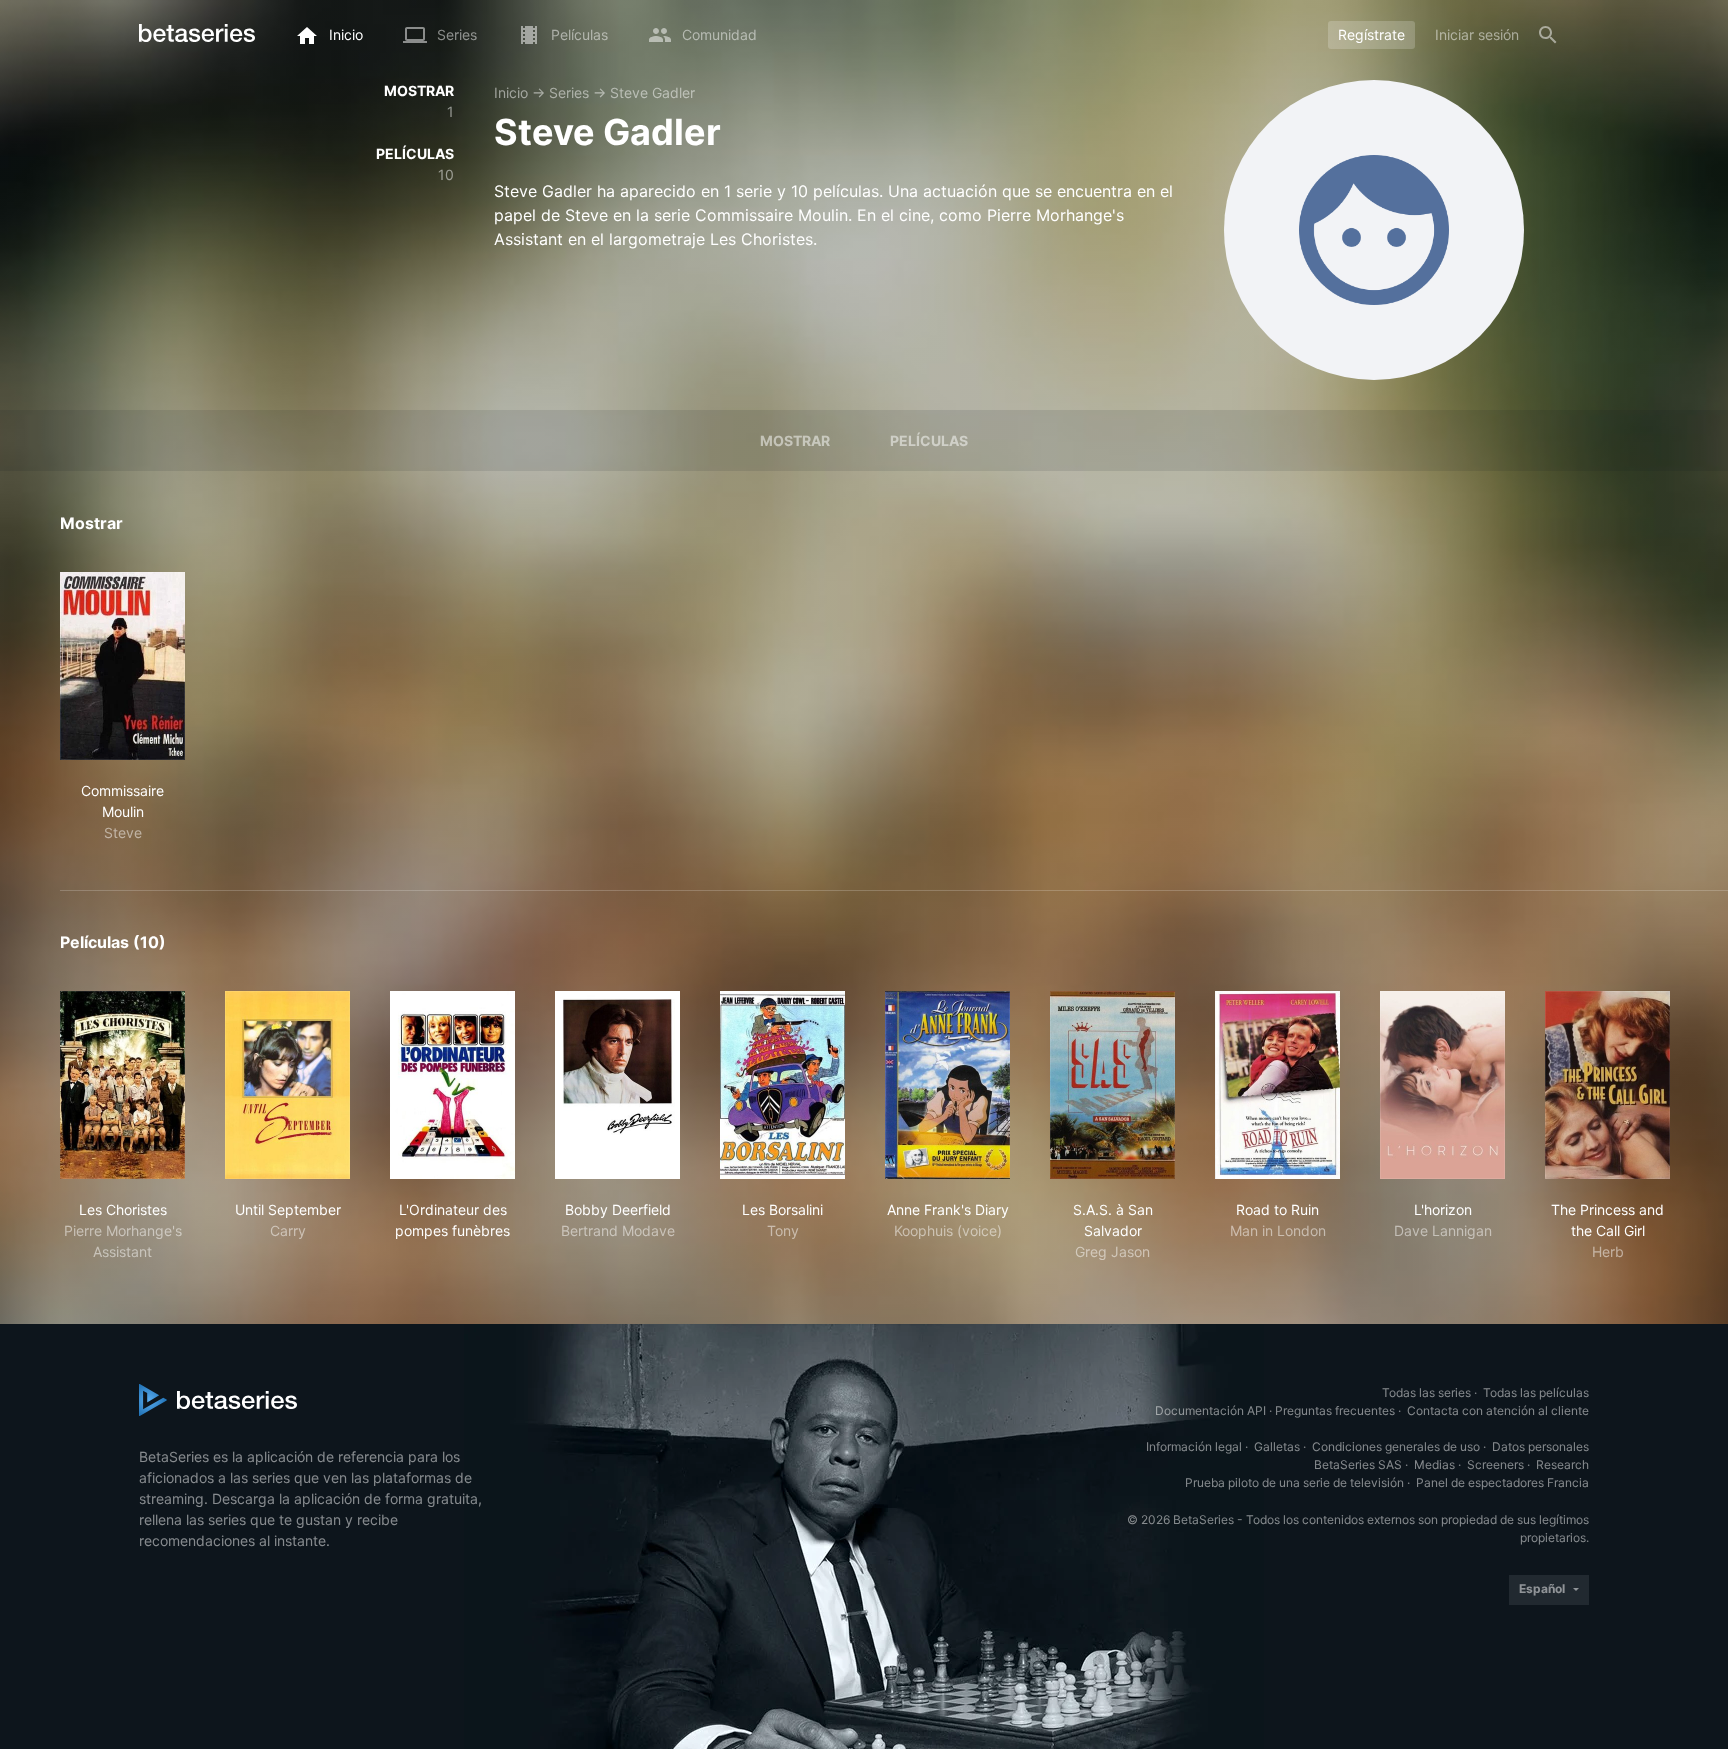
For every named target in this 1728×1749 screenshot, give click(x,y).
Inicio (511, 92)
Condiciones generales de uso (1396, 1446)
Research (1562, 1464)
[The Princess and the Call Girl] (1607, 1085)
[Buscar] (1548, 35)
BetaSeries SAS (1358, 1464)
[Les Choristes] (122, 1085)
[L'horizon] (1442, 1085)
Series (569, 92)
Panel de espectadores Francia (1502, 1482)
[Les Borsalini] (782, 1085)
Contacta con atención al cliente (1498, 1410)
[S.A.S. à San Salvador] (1112, 1085)
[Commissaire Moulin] (122, 666)
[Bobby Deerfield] (617, 1085)
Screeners (1495, 1464)
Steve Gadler (652, 92)
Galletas (1277, 1446)
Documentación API (1210, 1410)
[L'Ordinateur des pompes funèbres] (452, 1085)
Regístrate (1371, 34)
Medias (1434, 1464)
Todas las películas (1536, 1392)
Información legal (1194, 1446)
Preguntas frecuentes (1335, 1410)
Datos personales (1540, 1446)
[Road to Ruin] (1277, 1085)
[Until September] (287, 1085)
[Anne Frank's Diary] (947, 1085)
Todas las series (1426, 1392)
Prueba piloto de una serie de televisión (1294, 1482)
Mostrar (795, 440)
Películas (929, 440)
